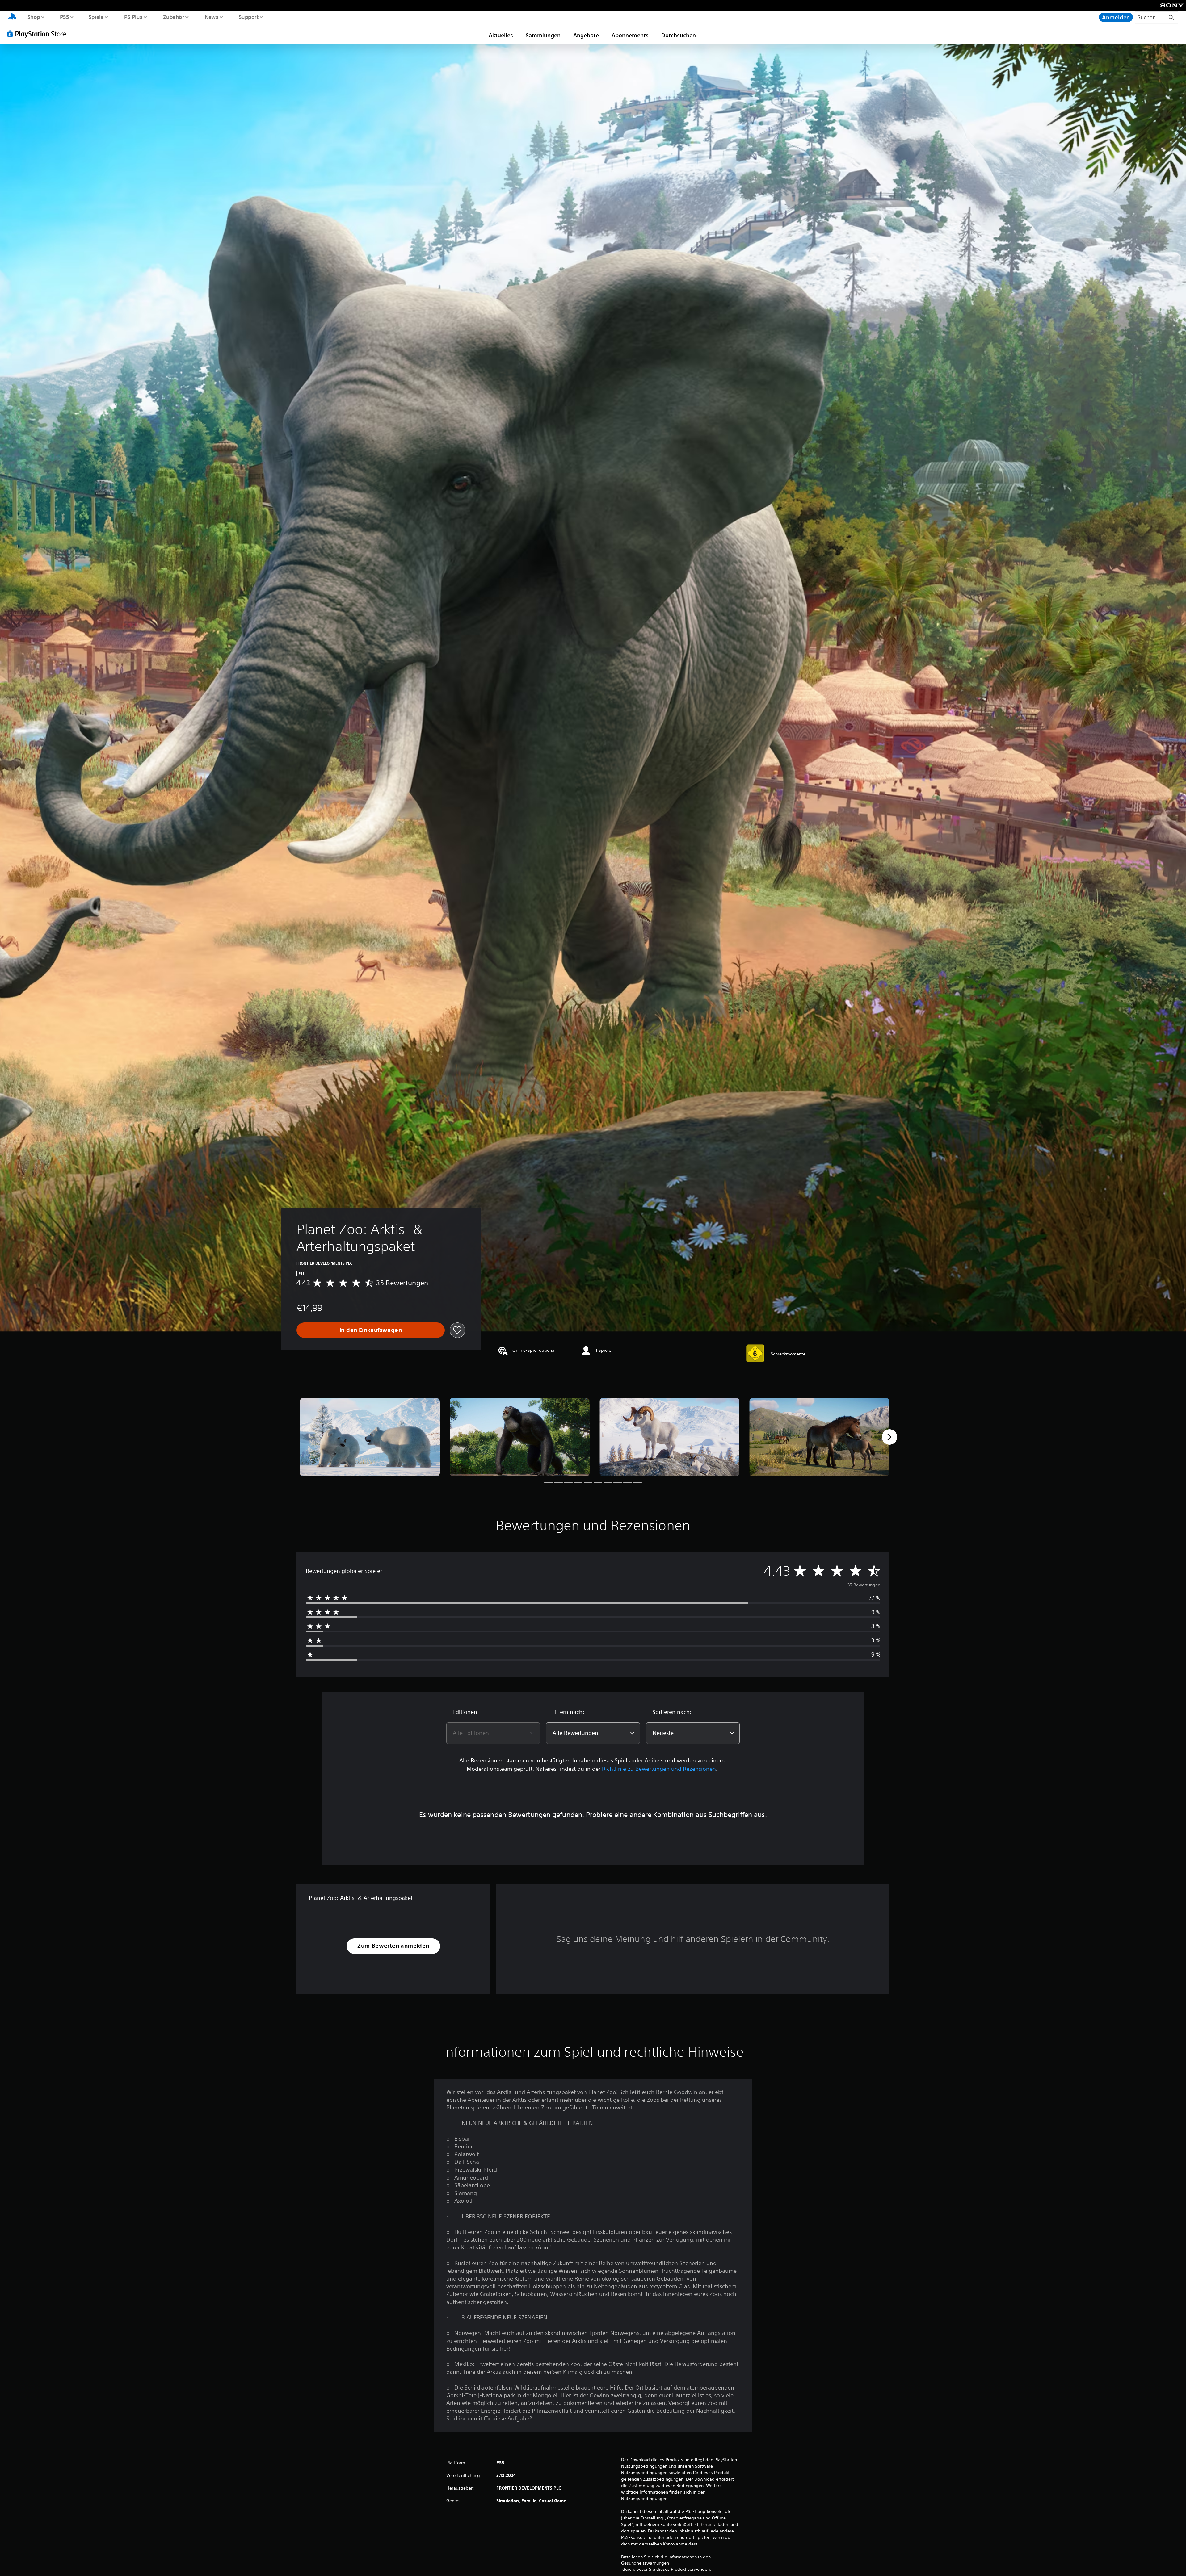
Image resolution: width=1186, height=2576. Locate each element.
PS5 (65, 17)
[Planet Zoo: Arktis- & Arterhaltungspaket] (370, 1437)
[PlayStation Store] (39, 34)
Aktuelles (501, 35)
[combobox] (493, 1733)
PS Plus (133, 17)
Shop (34, 17)
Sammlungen (543, 35)
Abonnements (630, 35)
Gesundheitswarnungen (645, 2563)
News (212, 17)
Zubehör (173, 17)
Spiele (96, 17)
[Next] (889, 1437)
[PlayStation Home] (12, 17)
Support (249, 17)
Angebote (586, 35)
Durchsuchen (679, 35)
